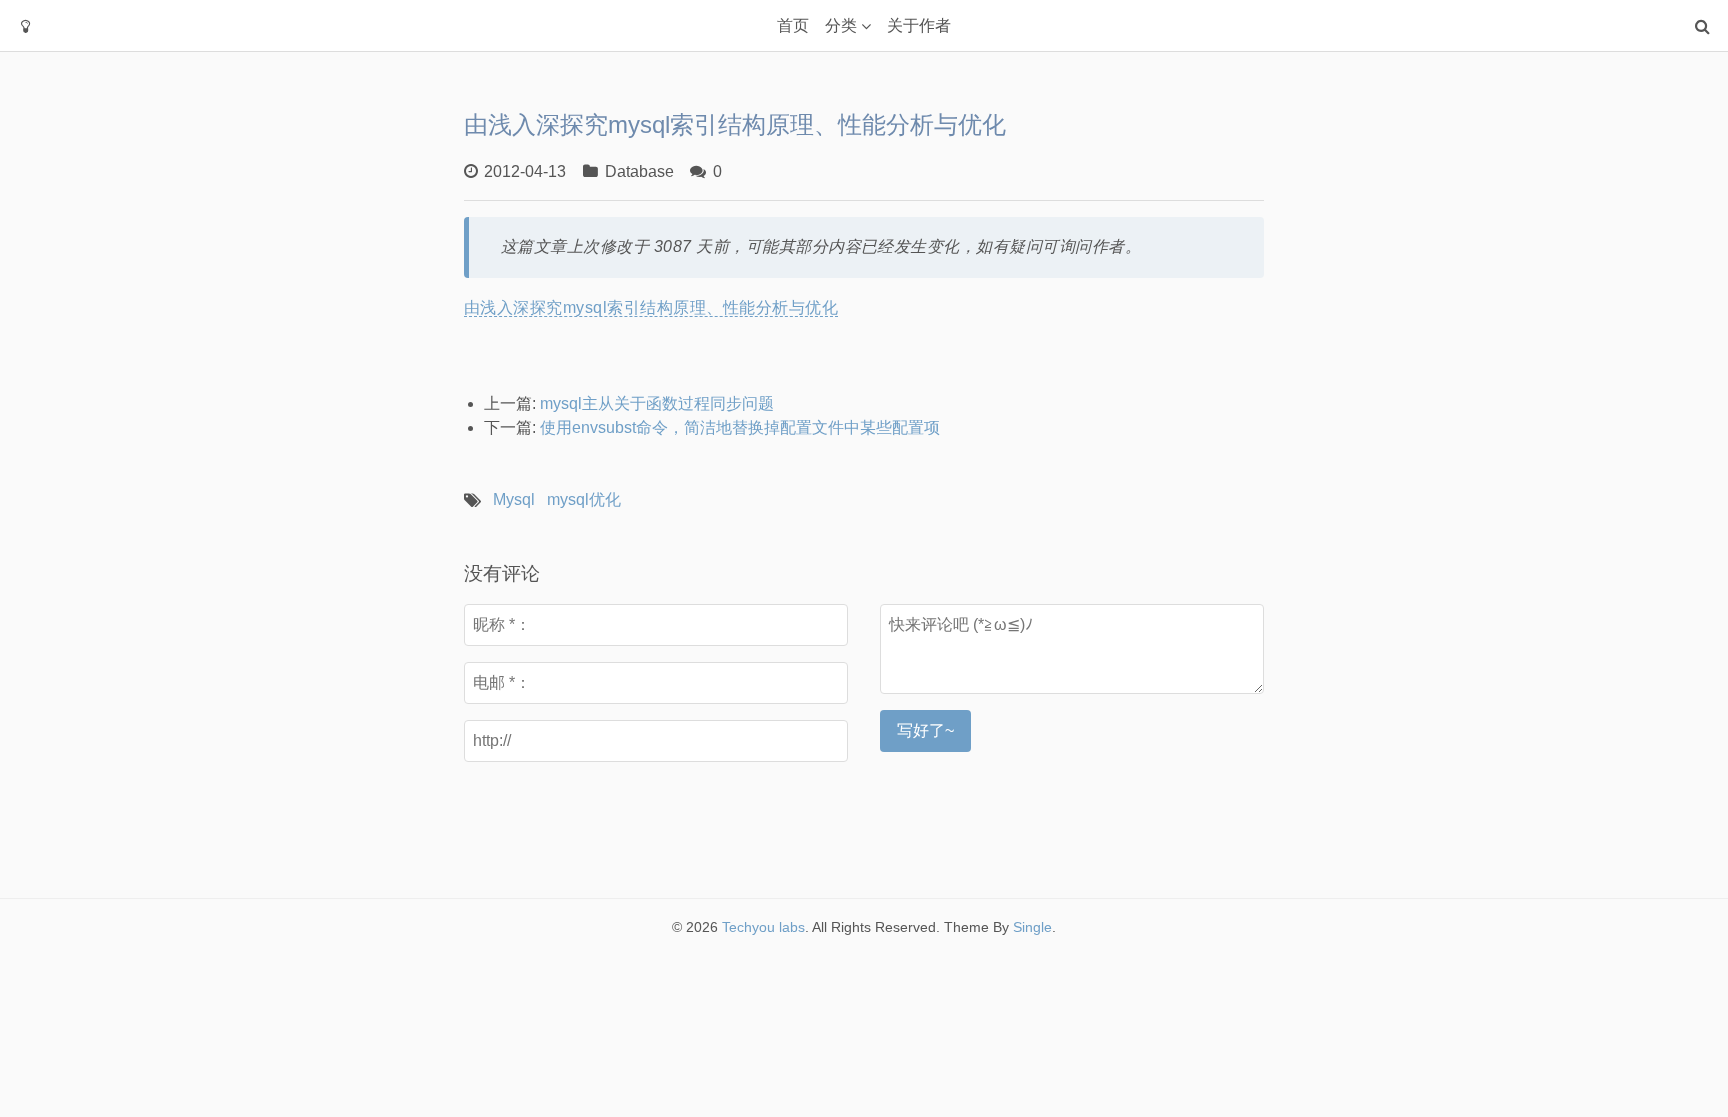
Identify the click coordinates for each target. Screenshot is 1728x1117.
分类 (841, 25)
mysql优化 (584, 499)
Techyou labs (763, 927)
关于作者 (919, 25)
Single (1032, 927)
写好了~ (925, 730)
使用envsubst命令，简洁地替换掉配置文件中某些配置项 (740, 427)
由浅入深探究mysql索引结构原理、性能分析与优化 (651, 307)
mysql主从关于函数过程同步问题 (657, 403)
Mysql (514, 499)
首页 (793, 25)
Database (639, 171)
